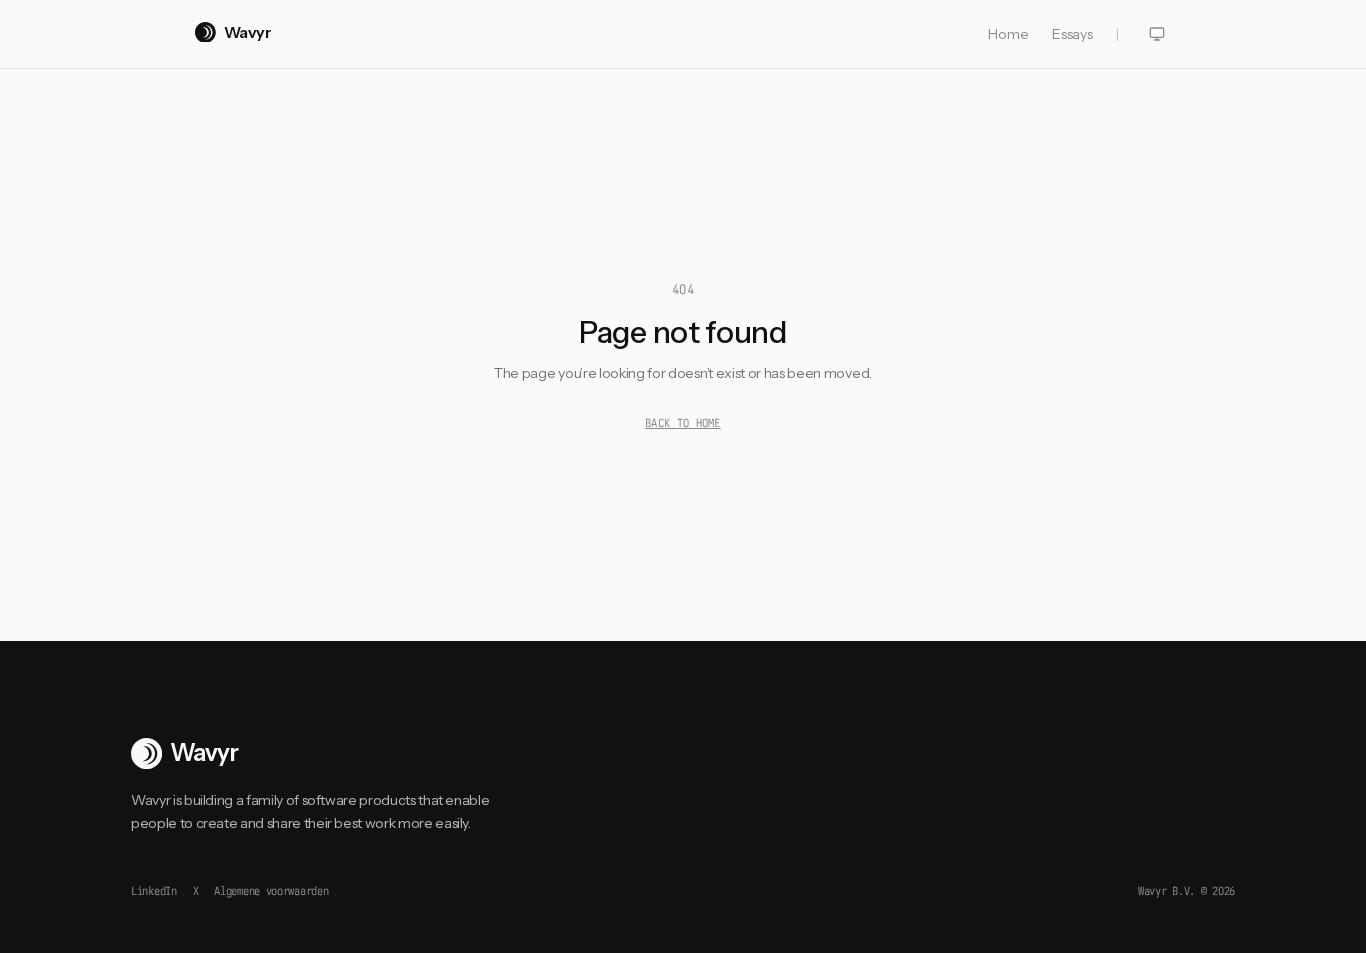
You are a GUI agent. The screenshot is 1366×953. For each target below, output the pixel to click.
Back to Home (683, 423)
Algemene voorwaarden (271, 891)
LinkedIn (154, 891)
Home (1008, 34)
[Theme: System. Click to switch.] (1157, 34)
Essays (1072, 34)
